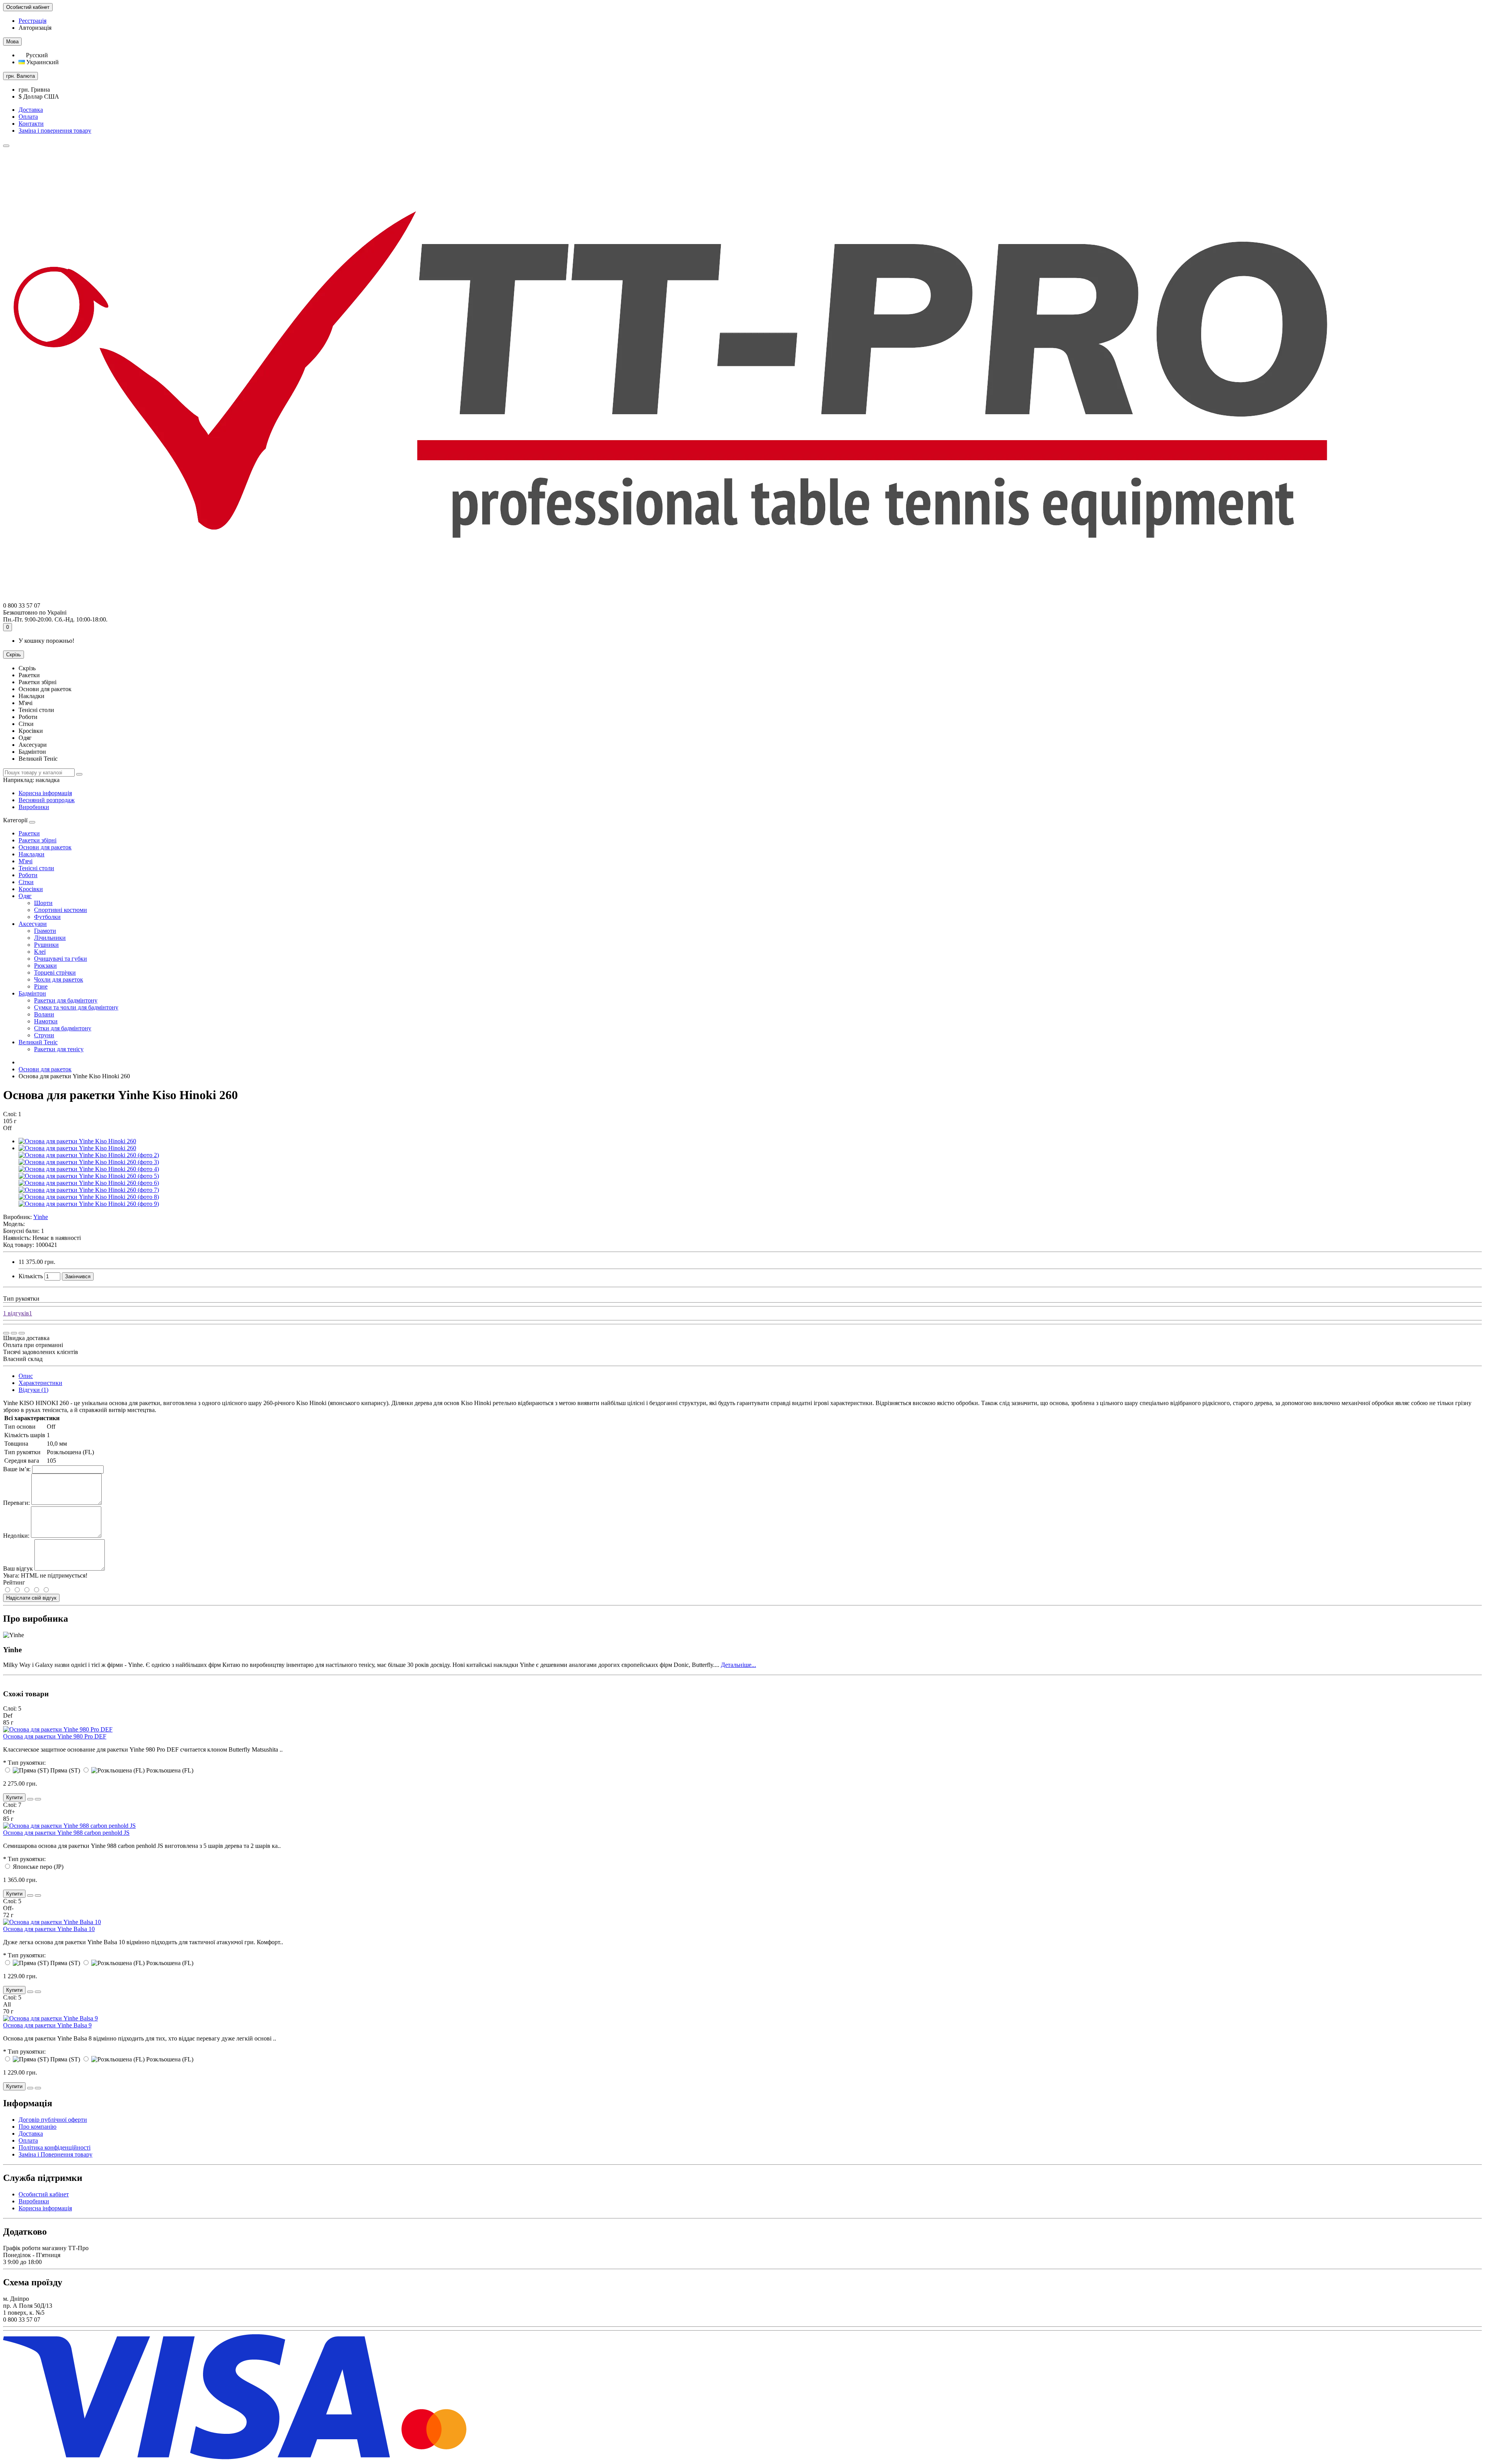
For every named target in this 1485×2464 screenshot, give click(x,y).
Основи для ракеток (45, 847)
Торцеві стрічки (55, 972)
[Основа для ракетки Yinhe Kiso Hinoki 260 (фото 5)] (89, 1176)
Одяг (25, 896)
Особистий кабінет (44, 2194)
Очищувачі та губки (61, 959)
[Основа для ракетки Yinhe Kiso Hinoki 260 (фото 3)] (89, 1162)
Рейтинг (14, 1582)
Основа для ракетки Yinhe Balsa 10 (49, 1929)
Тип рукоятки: (27, 1763)
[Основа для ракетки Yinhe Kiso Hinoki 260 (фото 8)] (89, 1197)
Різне (41, 986)
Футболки (47, 917)
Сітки (26, 882)
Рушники (46, 945)
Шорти (43, 903)
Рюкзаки (45, 966)
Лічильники (50, 938)
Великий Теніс (38, 1042)
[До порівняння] (22, 1333)
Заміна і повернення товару (55, 131)
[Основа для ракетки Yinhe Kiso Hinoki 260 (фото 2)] (89, 1155)
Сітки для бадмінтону (63, 1028)
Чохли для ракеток (59, 979)
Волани (44, 1014)
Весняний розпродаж (47, 800)
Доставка (31, 110)
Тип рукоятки (21, 1299)
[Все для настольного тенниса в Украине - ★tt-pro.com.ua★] (670, 598)
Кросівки (31, 889)
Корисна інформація (45, 793)
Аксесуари (33, 924)
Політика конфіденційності (55, 2147)
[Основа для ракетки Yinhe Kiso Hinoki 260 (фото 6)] (89, 1183)
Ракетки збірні (38, 840)
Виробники (34, 807)
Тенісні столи (36, 868)
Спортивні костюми (61, 910)
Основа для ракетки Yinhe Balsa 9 (47, 2025)
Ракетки (29, 833)
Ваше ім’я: (17, 1469)
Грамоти (45, 931)
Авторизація (35, 28)
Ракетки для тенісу (59, 1049)
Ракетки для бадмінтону (66, 1000)
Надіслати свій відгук (31, 1598)
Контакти (31, 124)
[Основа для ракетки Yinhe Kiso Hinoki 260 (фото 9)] (89, 1204)
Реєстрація (32, 21)
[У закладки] (14, 1333)
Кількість (31, 1276)
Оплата (28, 117)
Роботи (28, 875)
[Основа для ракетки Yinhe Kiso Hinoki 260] (77, 1141)
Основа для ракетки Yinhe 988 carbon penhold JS (66, 1833)
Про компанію (38, 2127)
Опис (26, 1376)
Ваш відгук (18, 1568)
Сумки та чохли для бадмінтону (76, 1007)
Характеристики (40, 1383)
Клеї (40, 952)
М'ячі (26, 861)
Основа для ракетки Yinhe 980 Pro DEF (55, 1736)
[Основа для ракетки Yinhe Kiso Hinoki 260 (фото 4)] (89, 1169)
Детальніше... (738, 1665)
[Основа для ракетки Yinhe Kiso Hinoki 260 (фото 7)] (89, 1190)
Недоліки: (16, 1536)
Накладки (32, 854)
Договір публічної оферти (53, 2120)
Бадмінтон (32, 993)
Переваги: (16, 1503)
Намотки (46, 1021)
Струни (44, 1035)
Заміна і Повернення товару (55, 2154)
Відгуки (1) (33, 1390)
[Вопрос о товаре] (6, 1333)
